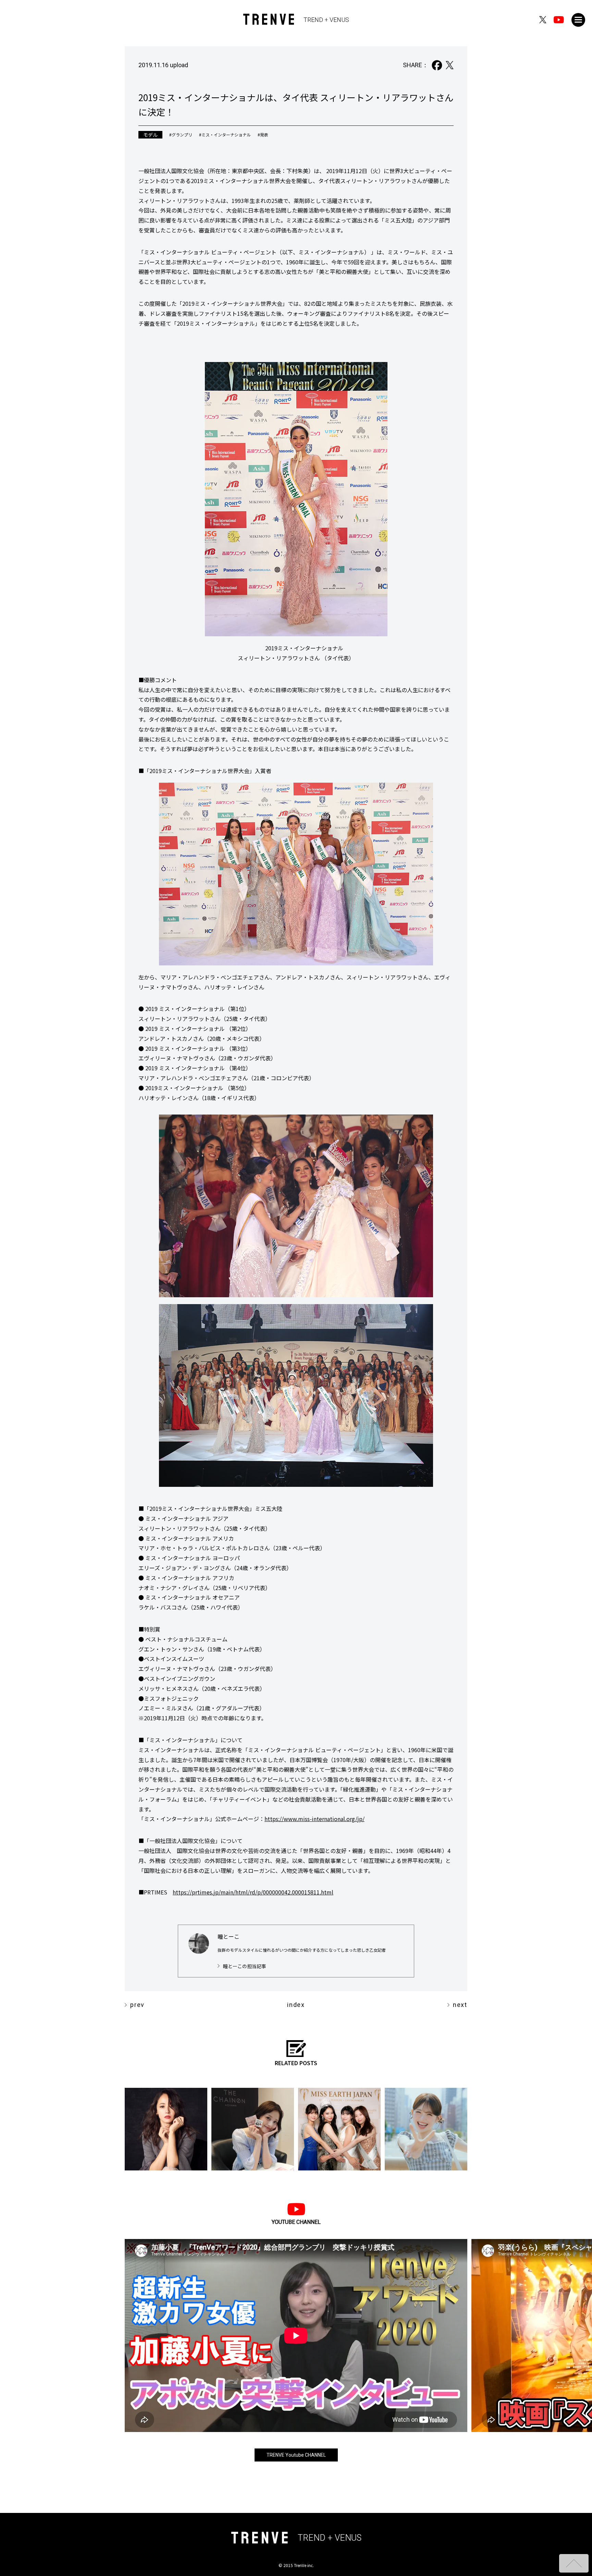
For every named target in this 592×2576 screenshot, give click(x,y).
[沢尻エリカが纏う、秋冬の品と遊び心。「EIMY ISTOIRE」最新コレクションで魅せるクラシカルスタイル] (166, 2129)
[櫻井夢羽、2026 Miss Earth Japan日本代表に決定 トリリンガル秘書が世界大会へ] (339, 2129)
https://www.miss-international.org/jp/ (314, 1819)
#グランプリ (181, 135)
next (460, 2005)
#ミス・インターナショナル (225, 135)
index (296, 2005)
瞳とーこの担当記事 (245, 1966)
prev (137, 2005)
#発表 (263, 135)
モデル (150, 135)
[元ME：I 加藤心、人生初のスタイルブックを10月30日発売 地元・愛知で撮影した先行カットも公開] (426, 2129)
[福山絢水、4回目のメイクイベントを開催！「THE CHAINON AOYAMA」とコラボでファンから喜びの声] (253, 2129)
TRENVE (296, 20)
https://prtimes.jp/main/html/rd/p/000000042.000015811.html (253, 1892)
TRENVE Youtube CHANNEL (296, 2455)
